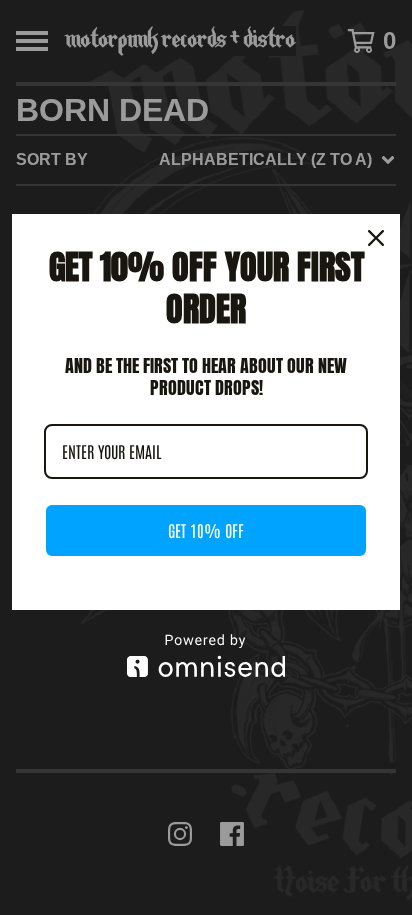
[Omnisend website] (206, 655)
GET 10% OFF (206, 530)
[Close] (376, 238)
